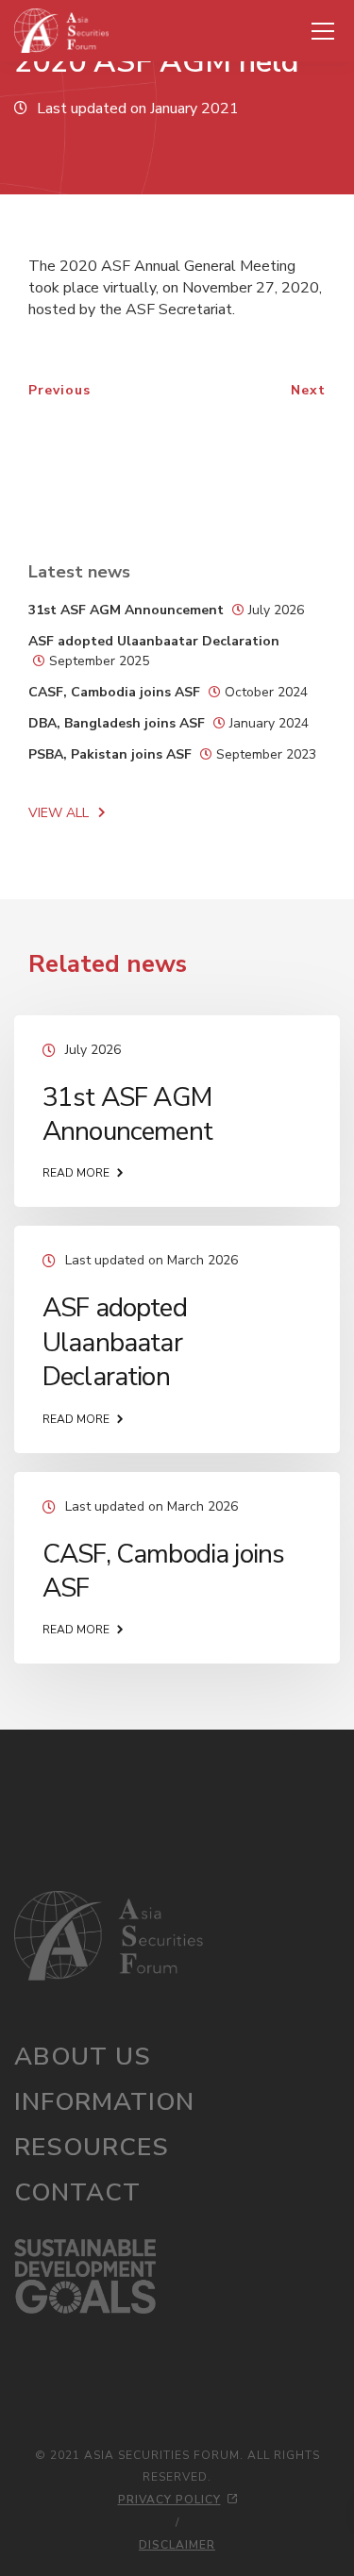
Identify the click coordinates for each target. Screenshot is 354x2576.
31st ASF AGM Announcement (126, 610)
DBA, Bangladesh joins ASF (117, 723)
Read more (76, 1173)
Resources (92, 2147)
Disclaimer (177, 2545)
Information (104, 2102)
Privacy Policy (169, 2500)
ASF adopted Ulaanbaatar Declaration (154, 641)
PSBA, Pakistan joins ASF (110, 754)
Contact (77, 2192)
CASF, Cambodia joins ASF (114, 692)
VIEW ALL (59, 813)
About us (83, 2057)
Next (308, 390)
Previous (59, 390)
